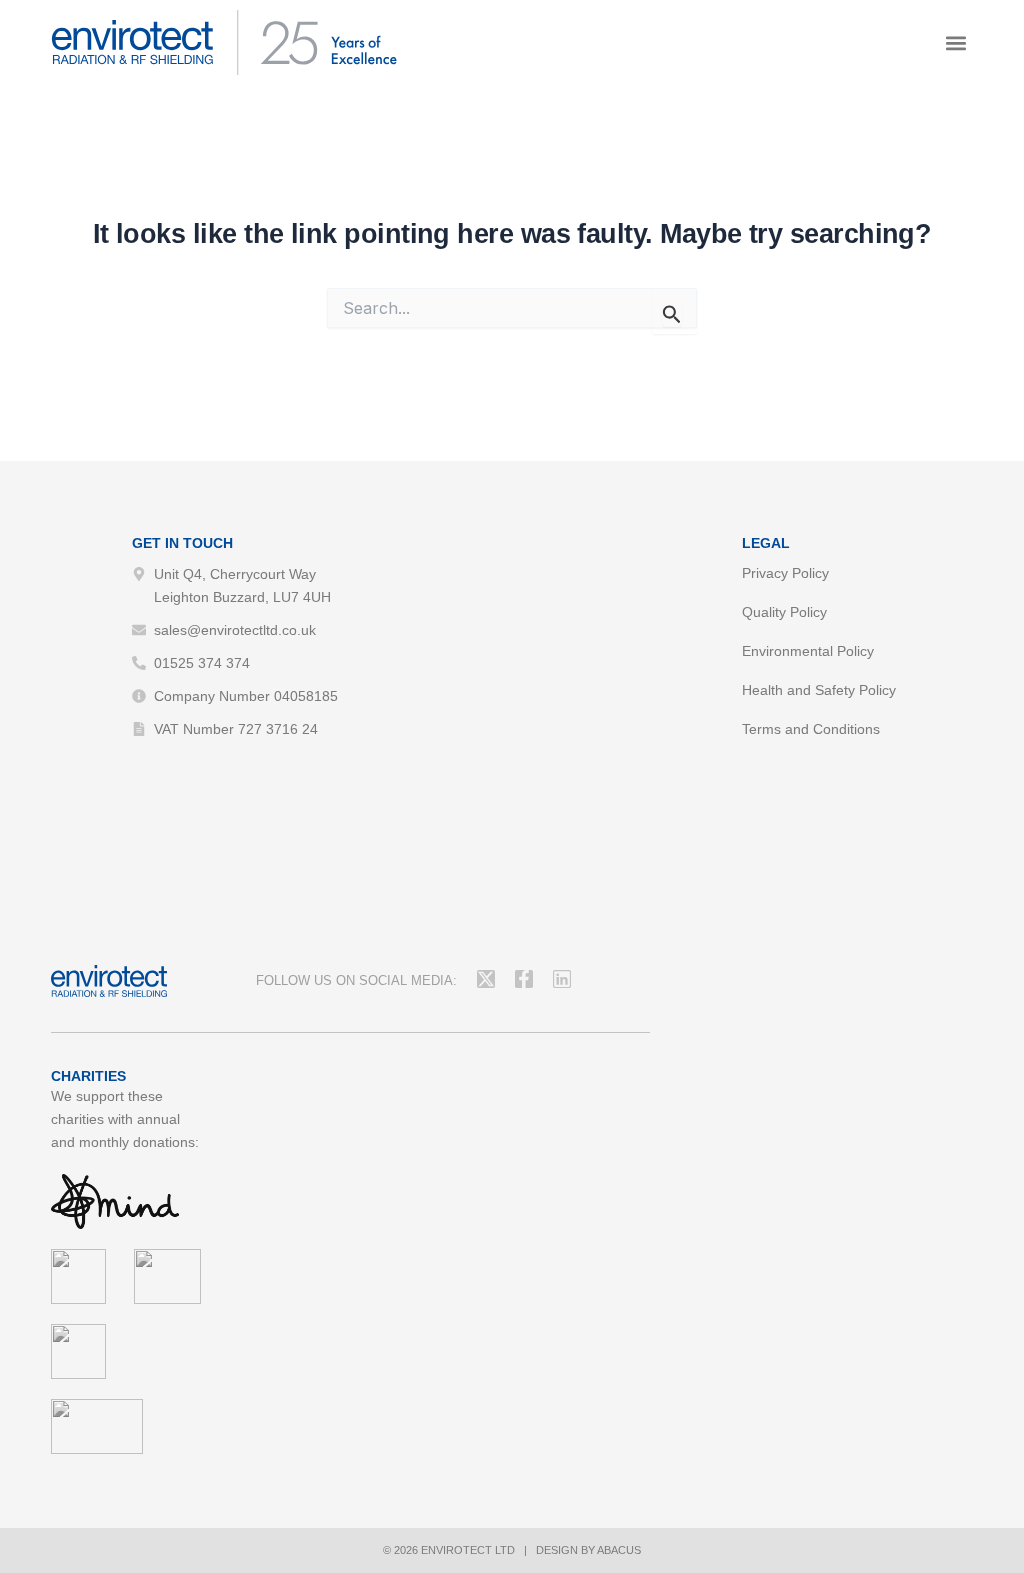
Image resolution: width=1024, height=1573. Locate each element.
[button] (956, 42)
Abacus (619, 1550)
